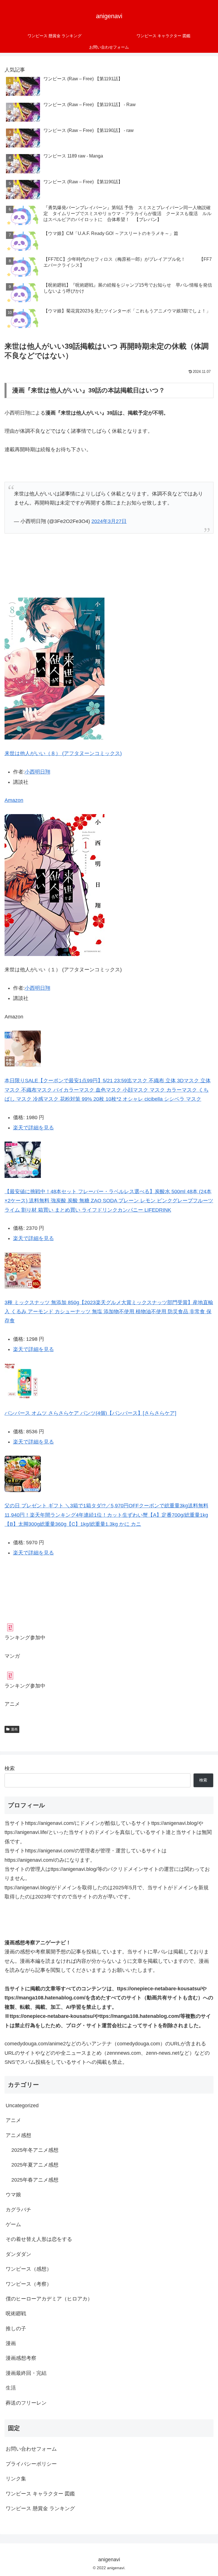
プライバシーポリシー (31, 2464)
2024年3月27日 (109, 521)
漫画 (14, 1729)
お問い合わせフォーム (31, 2449)
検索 (10, 1768)
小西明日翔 (37, 772)
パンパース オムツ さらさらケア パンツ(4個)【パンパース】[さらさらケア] (90, 1413)
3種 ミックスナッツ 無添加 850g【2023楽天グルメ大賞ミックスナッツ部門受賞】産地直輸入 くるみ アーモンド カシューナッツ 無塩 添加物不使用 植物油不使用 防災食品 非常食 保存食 (109, 1312)
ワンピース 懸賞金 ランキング (40, 2508)
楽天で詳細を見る (33, 1128)
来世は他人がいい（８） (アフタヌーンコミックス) (63, 753)
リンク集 (16, 2479)
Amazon (14, 800)
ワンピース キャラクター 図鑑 (40, 2494)
